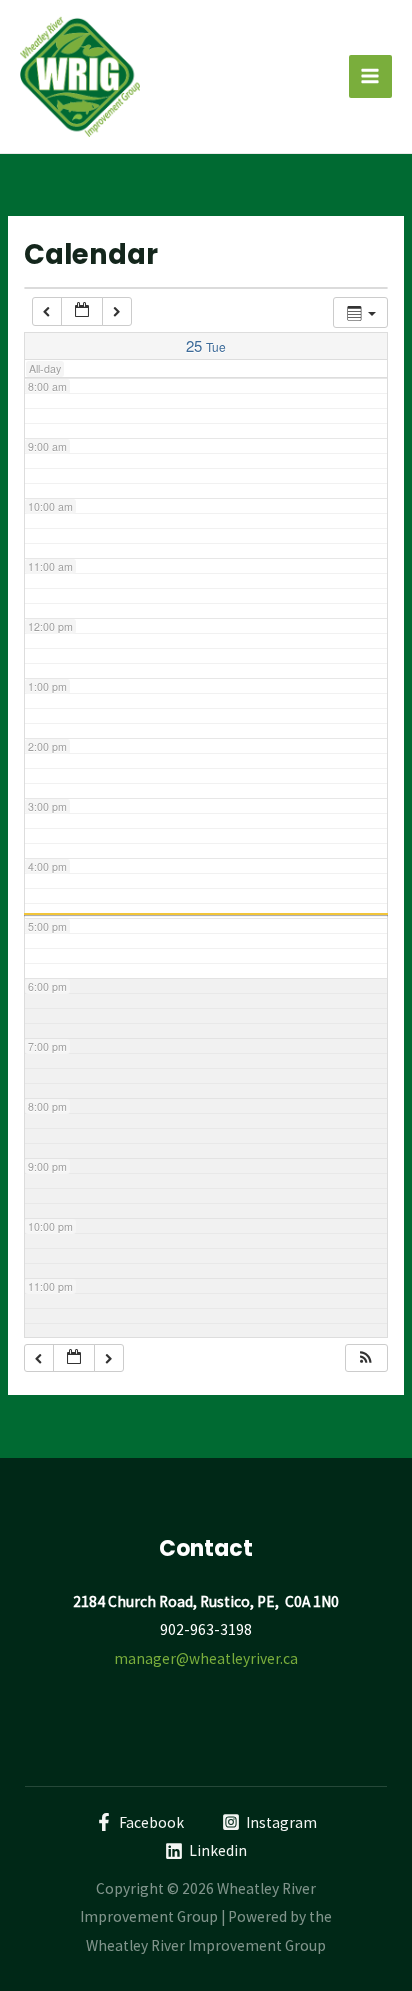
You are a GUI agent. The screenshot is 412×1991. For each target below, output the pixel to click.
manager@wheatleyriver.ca (206, 1658)
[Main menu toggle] (370, 76)
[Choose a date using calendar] (82, 311)
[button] (366, 1358)
